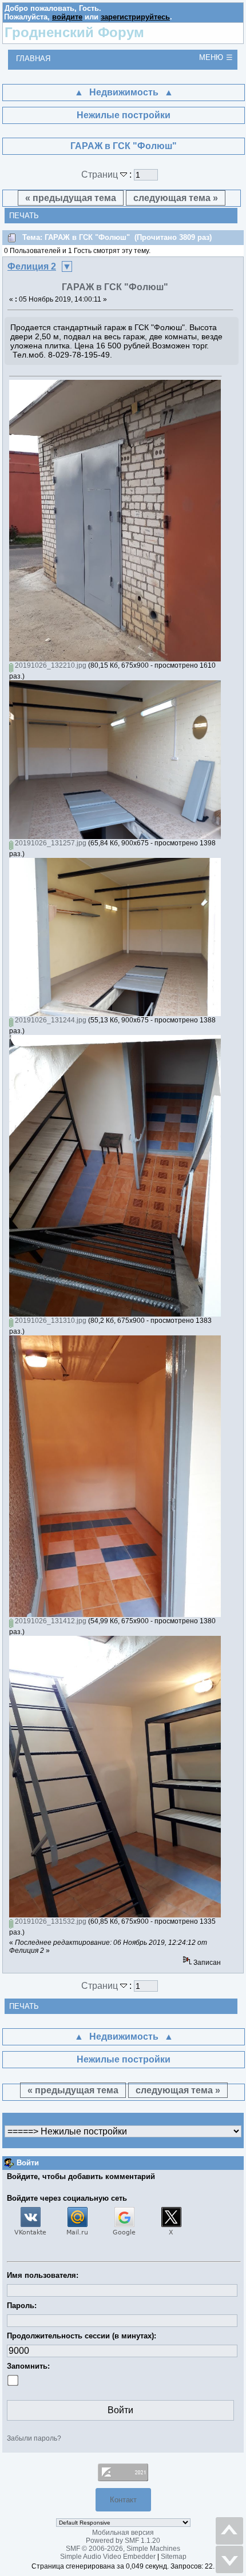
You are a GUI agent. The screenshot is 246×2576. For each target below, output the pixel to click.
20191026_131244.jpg (50, 1020)
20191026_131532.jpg (50, 1921)
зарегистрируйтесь (135, 17)
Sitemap (174, 2557)
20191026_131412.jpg (50, 1621)
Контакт (123, 2500)
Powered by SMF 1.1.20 (123, 2541)
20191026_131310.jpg (50, 1321)
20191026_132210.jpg (50, 665)
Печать (24, 216)
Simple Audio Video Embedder (108, 2557)
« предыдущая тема (71, 198)
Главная (33, 59)
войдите (67, 17)
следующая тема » (176, 198)
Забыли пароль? (34, 2438)
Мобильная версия (123, 2533)
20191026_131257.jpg (50, 843)
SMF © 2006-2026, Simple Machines (123, 2549)
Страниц (101, 174)
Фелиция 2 (32, 266)
